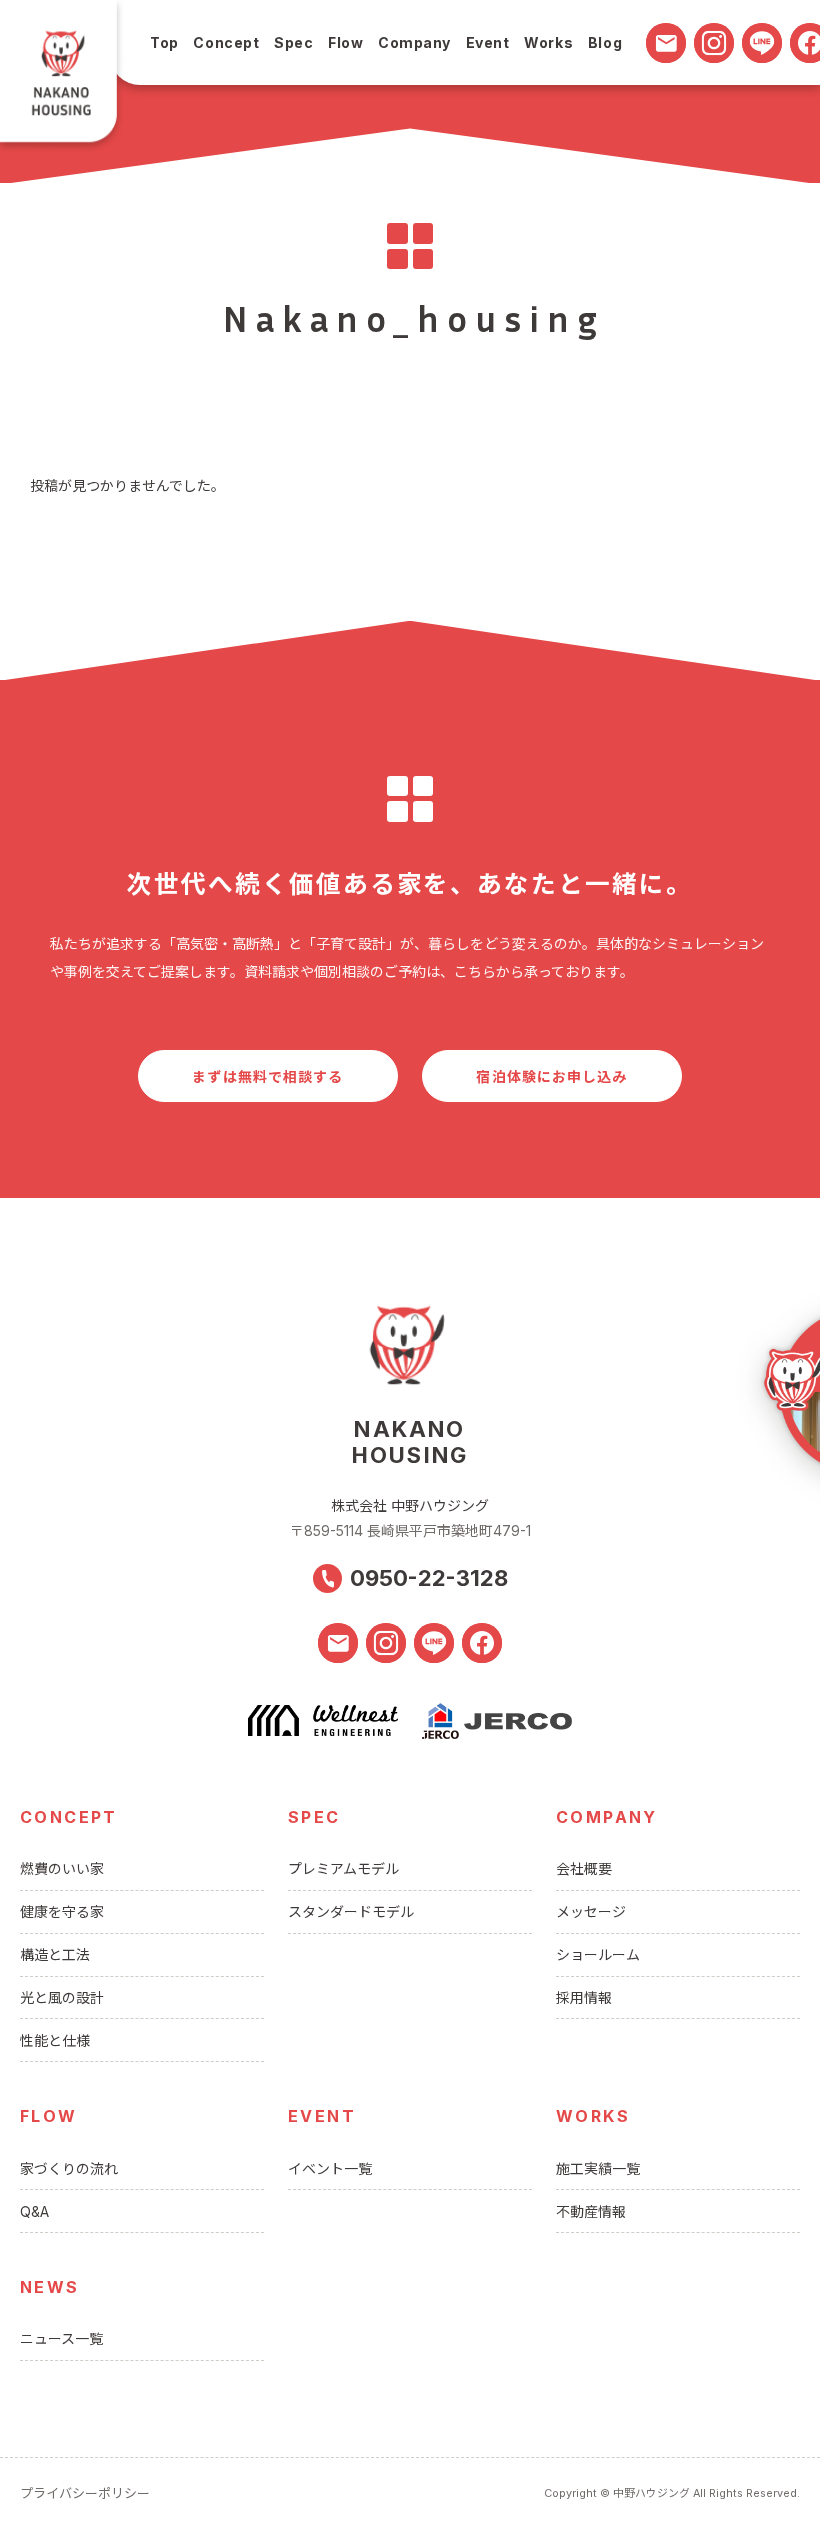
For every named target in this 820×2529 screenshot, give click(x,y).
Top (164, 42)
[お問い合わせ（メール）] (666, 43)
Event (488, 42)
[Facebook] (482, 1643)
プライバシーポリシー (85, 2493)
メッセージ (591, 1911)
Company (414, 42)
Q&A (34, 2211)
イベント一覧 (330, 2168)
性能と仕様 (55, 2040)
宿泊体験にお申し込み (551, 1076)
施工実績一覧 (598, 2168)
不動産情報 (591, 2211)
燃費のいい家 (62, 1868)
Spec (293, 42)
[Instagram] (714, 43)
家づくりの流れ (69, 2168)
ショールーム (598, 1954)
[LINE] (762, 43)
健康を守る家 (62, 1911)
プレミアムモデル (343, 1868)
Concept (226, 42)
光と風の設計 (62, 1997)
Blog (605, 42)
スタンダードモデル (351, 1911)
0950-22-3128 (429, 1578)
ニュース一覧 (61, 2338)
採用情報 (584, 1997)
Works (548, 42)
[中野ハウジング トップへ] (63, 77)
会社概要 (584, 1868)
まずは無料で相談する (267, 1076)
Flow (345, 42)
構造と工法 (55, 1954)
